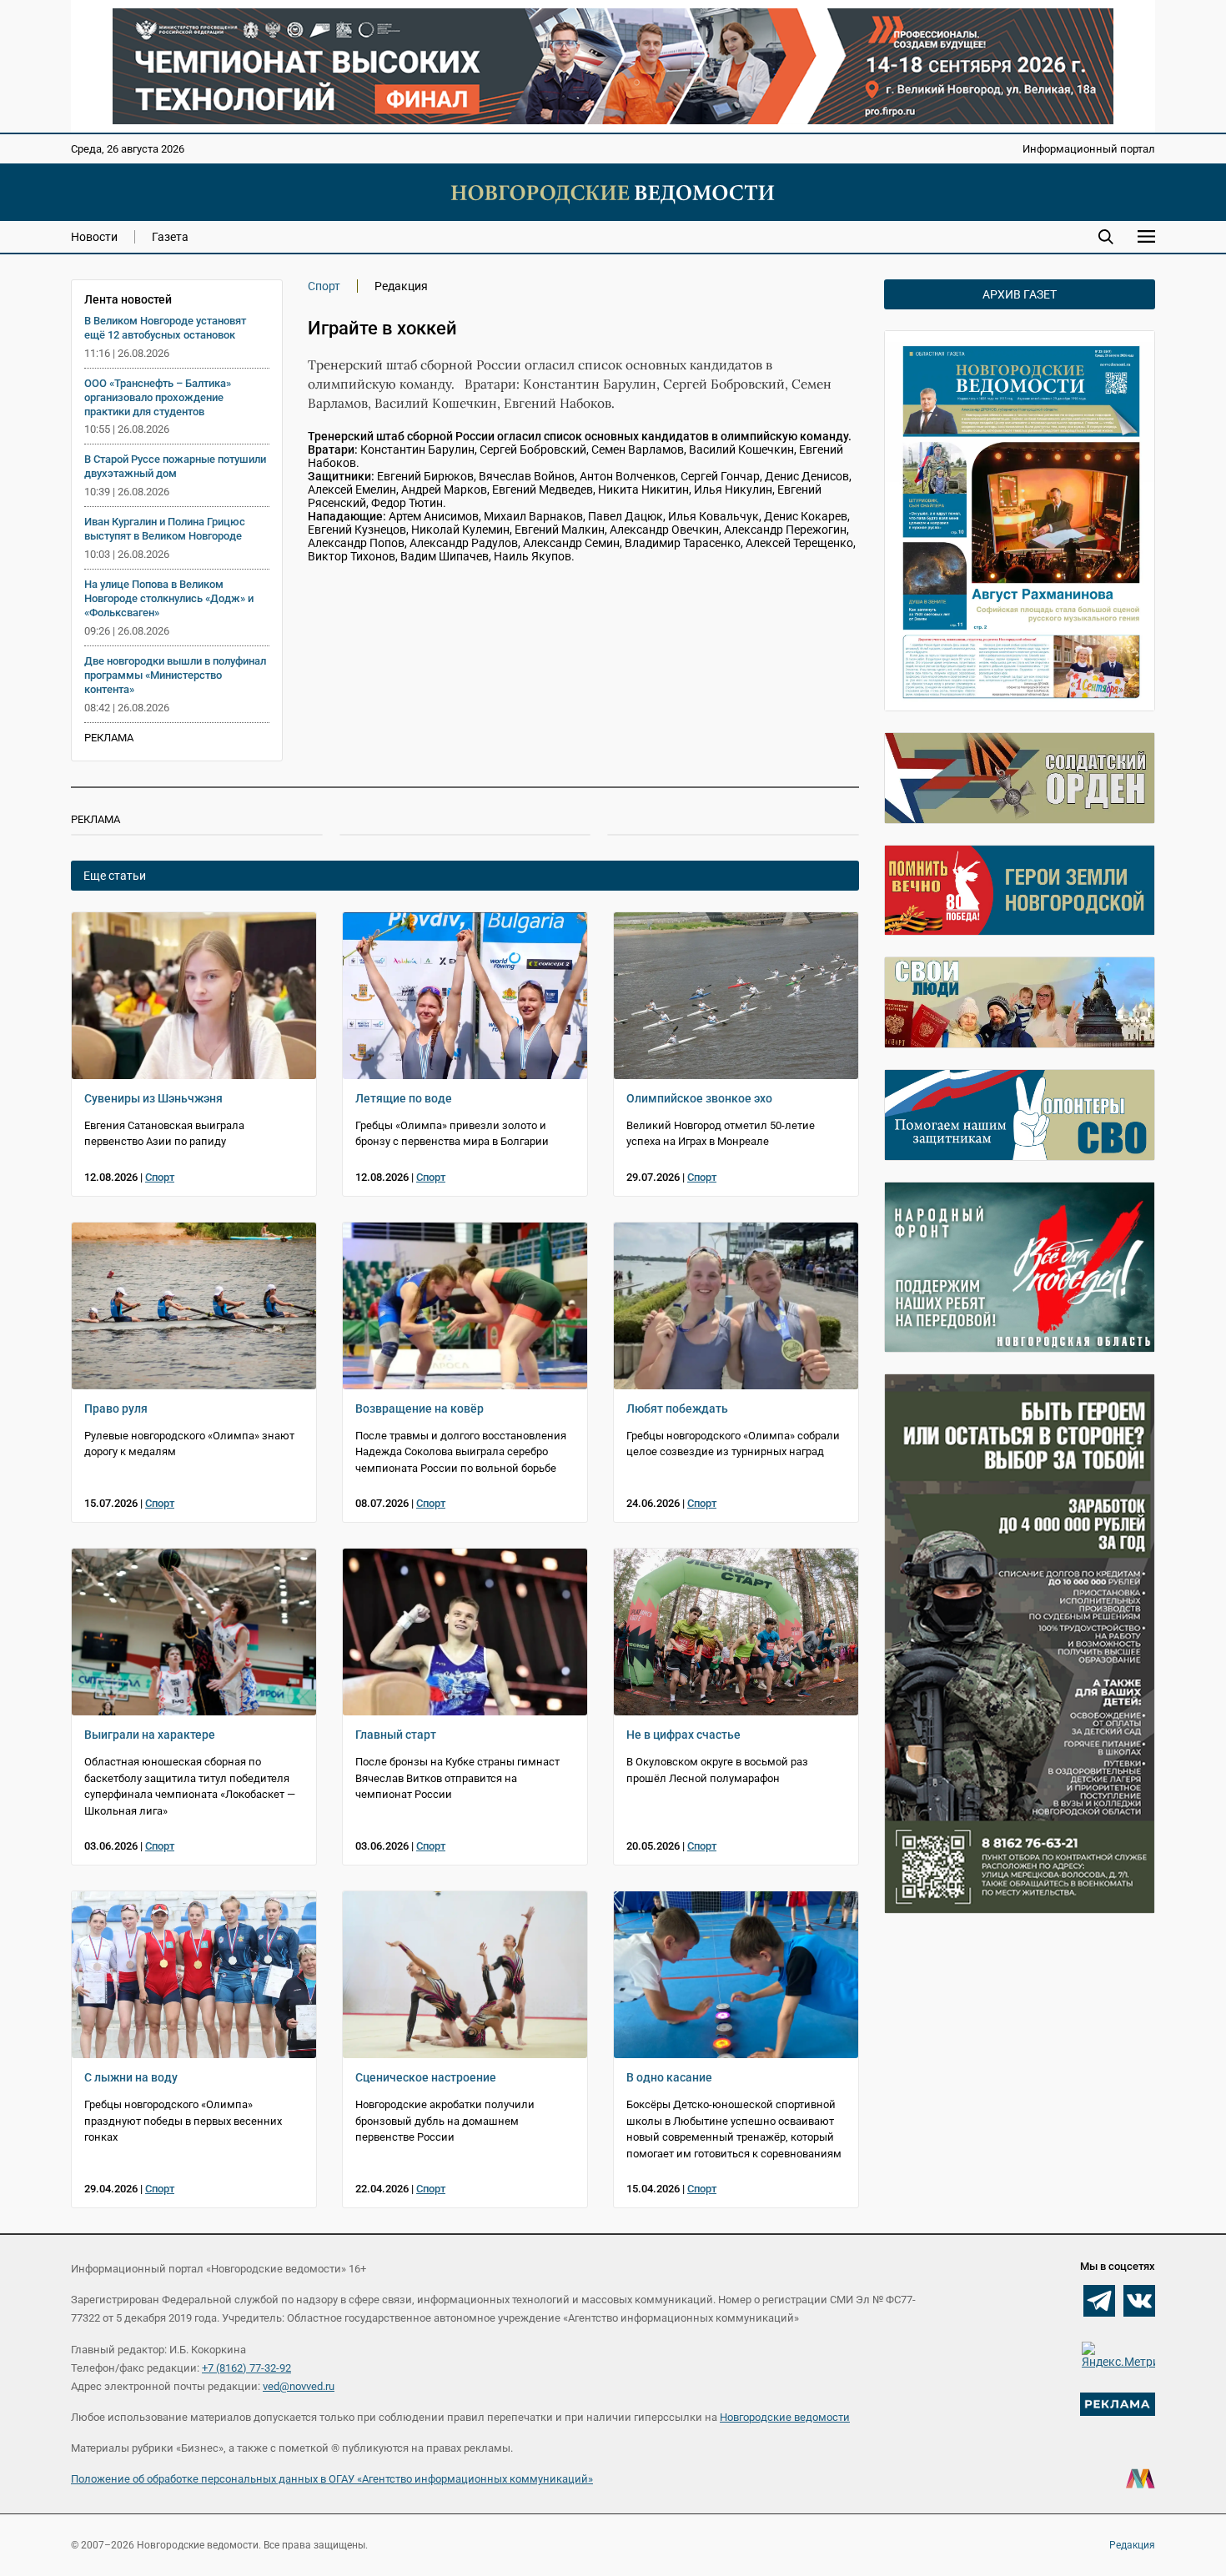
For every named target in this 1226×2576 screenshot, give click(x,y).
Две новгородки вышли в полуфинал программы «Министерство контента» (175, 675)
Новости (94, 237)
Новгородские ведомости (785, 2417)
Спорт (324, 286)
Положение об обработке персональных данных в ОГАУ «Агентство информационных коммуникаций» (332, 2479)
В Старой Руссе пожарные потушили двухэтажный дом (175, 466)
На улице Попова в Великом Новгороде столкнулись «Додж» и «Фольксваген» (169, 598)
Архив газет (1020, 294)
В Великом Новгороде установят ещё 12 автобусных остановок (165, 328)
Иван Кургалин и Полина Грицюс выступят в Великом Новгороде (165, 529)
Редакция (1132, 2545)
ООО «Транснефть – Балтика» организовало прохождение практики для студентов (158, 397)
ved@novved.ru (299, 2386)
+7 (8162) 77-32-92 (246, 2368)
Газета (170, 237)
